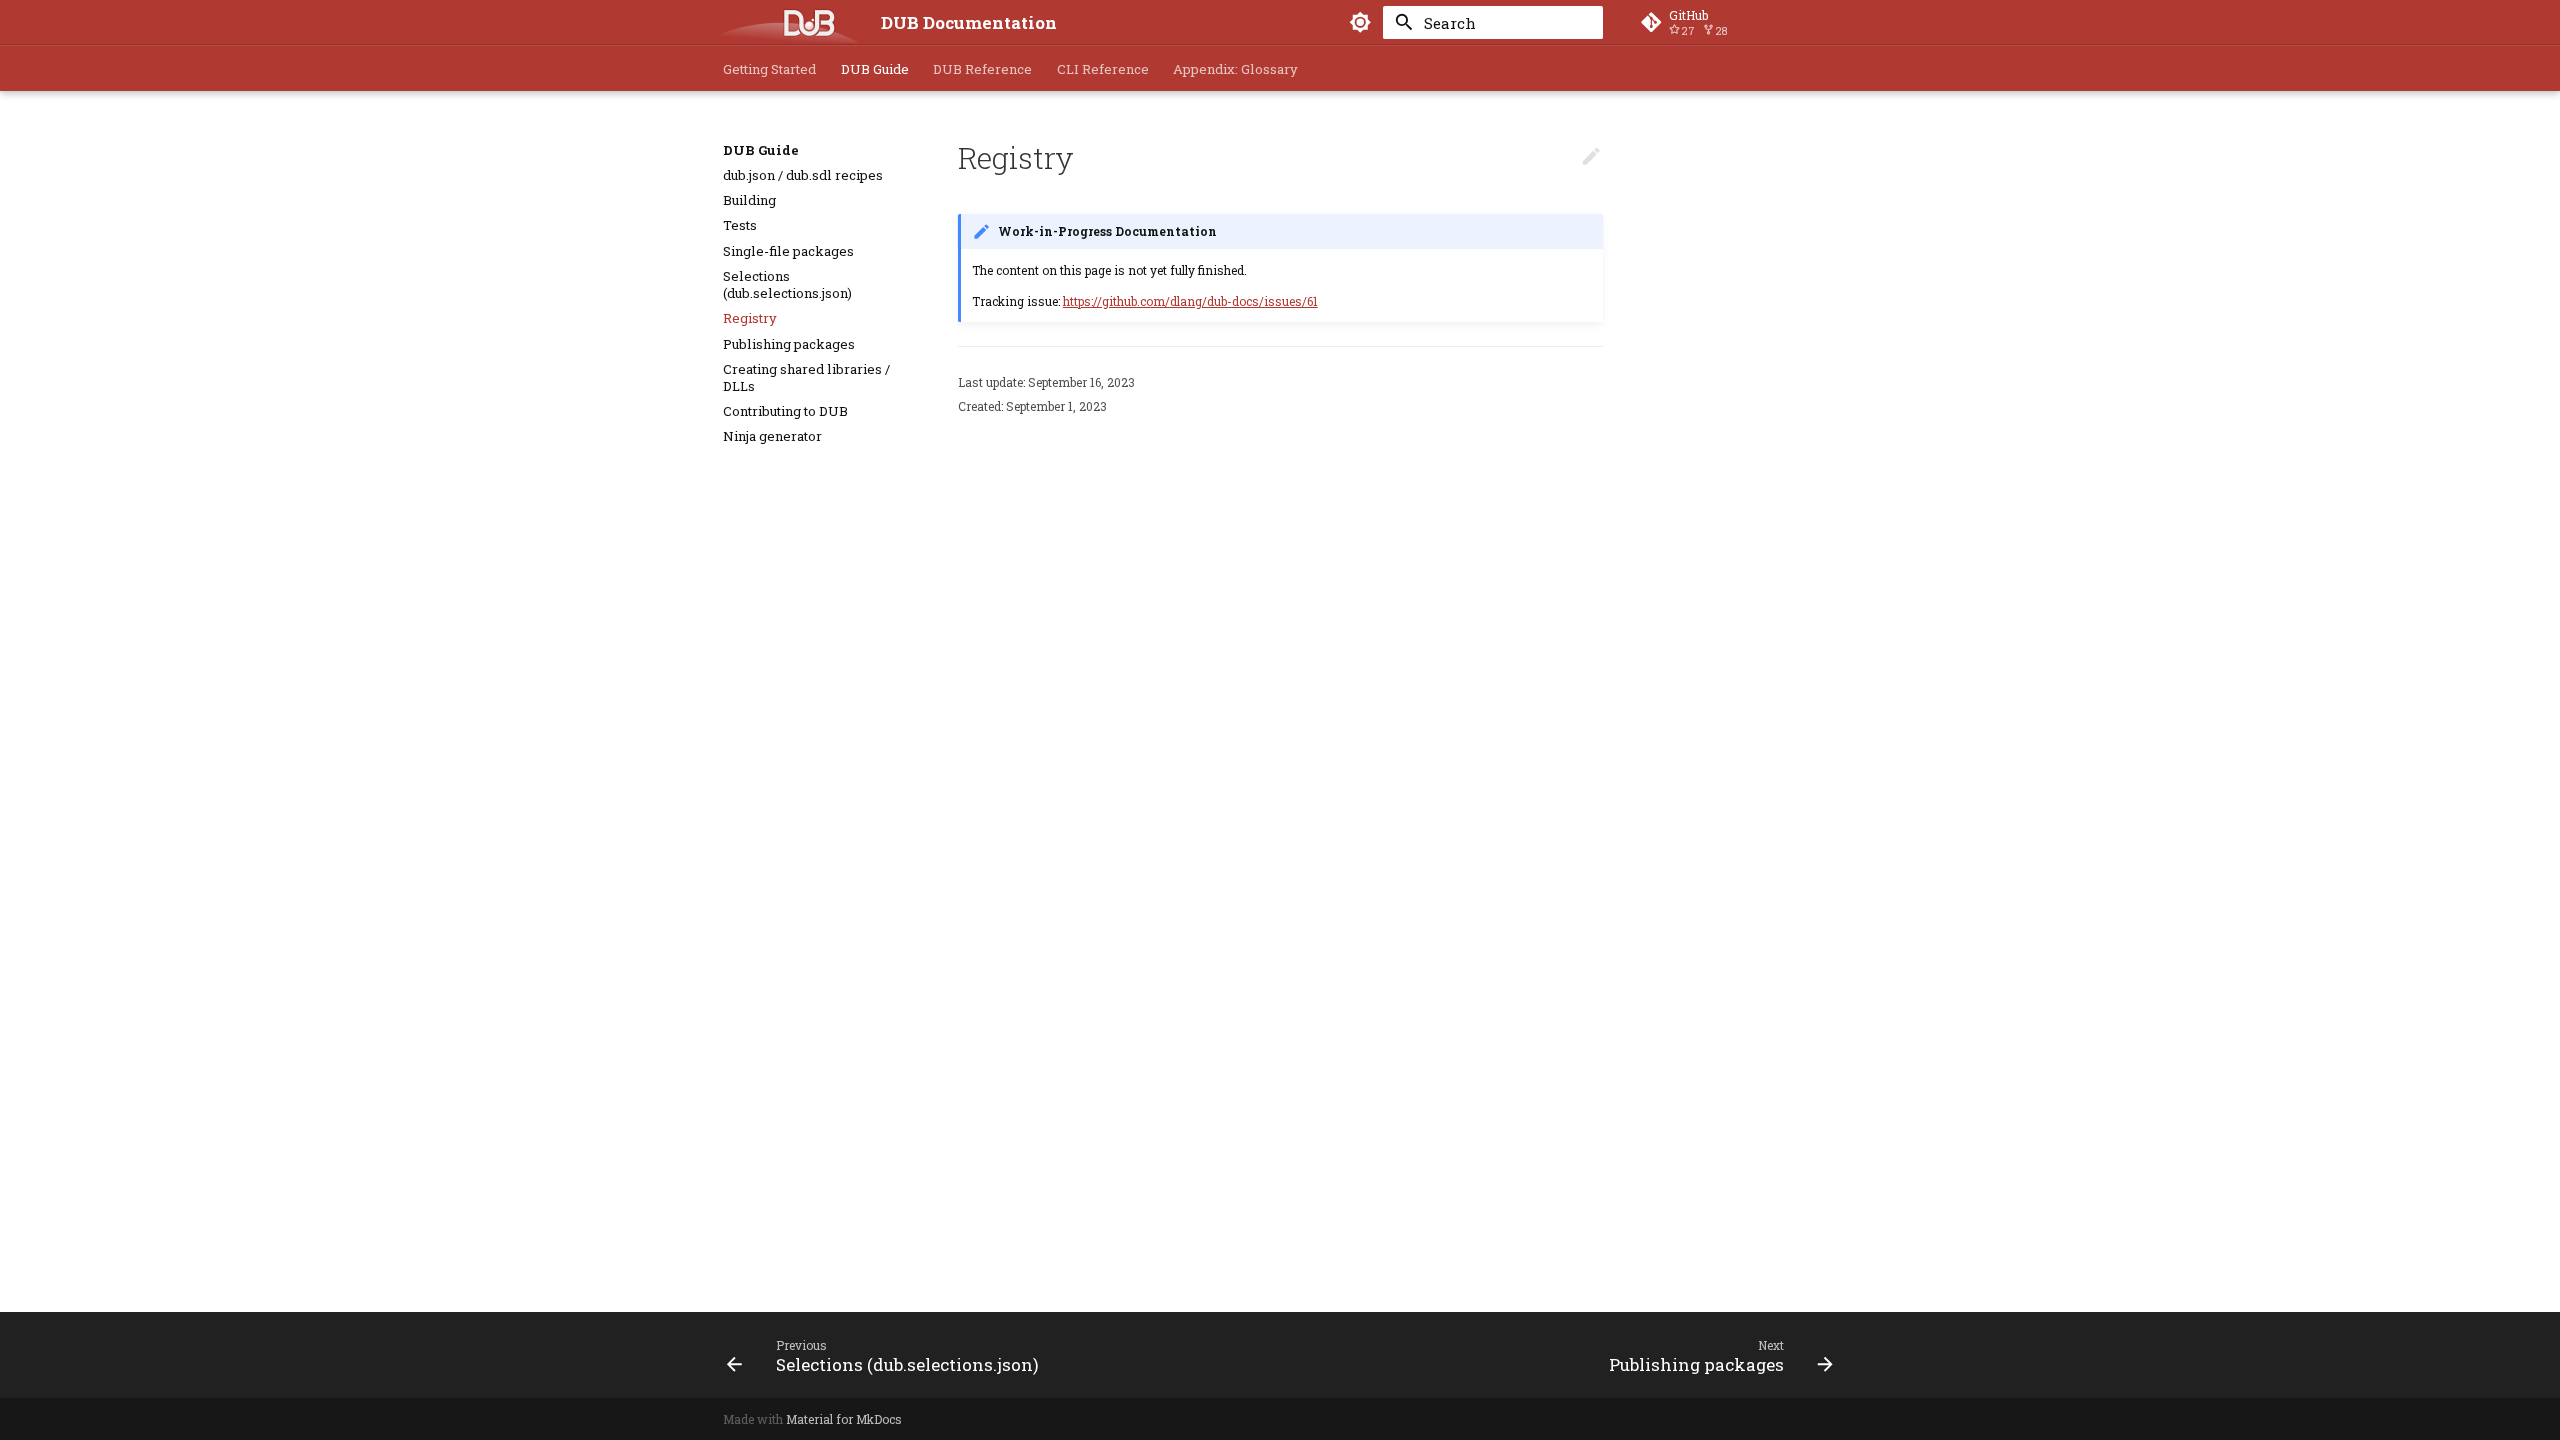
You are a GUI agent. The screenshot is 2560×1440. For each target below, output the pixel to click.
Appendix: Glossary (1235, 69)
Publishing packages (789, 344)
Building (749, 200)
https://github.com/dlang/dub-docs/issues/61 (1190, 301)
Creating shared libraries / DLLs (806, 378)
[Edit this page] (1591, 157)
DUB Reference (982, 69)
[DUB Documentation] (787, 23)
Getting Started (769, 69)
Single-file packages (788, 251)
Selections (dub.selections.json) (787, 285)
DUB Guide (875, 69)
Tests (740, 225)
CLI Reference (1103, 69)
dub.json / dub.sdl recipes (803, 175)
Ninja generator (772, 436)
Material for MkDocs (844, 1419)
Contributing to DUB (785, 411)
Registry (750, 318)
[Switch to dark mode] (1361, 23)
